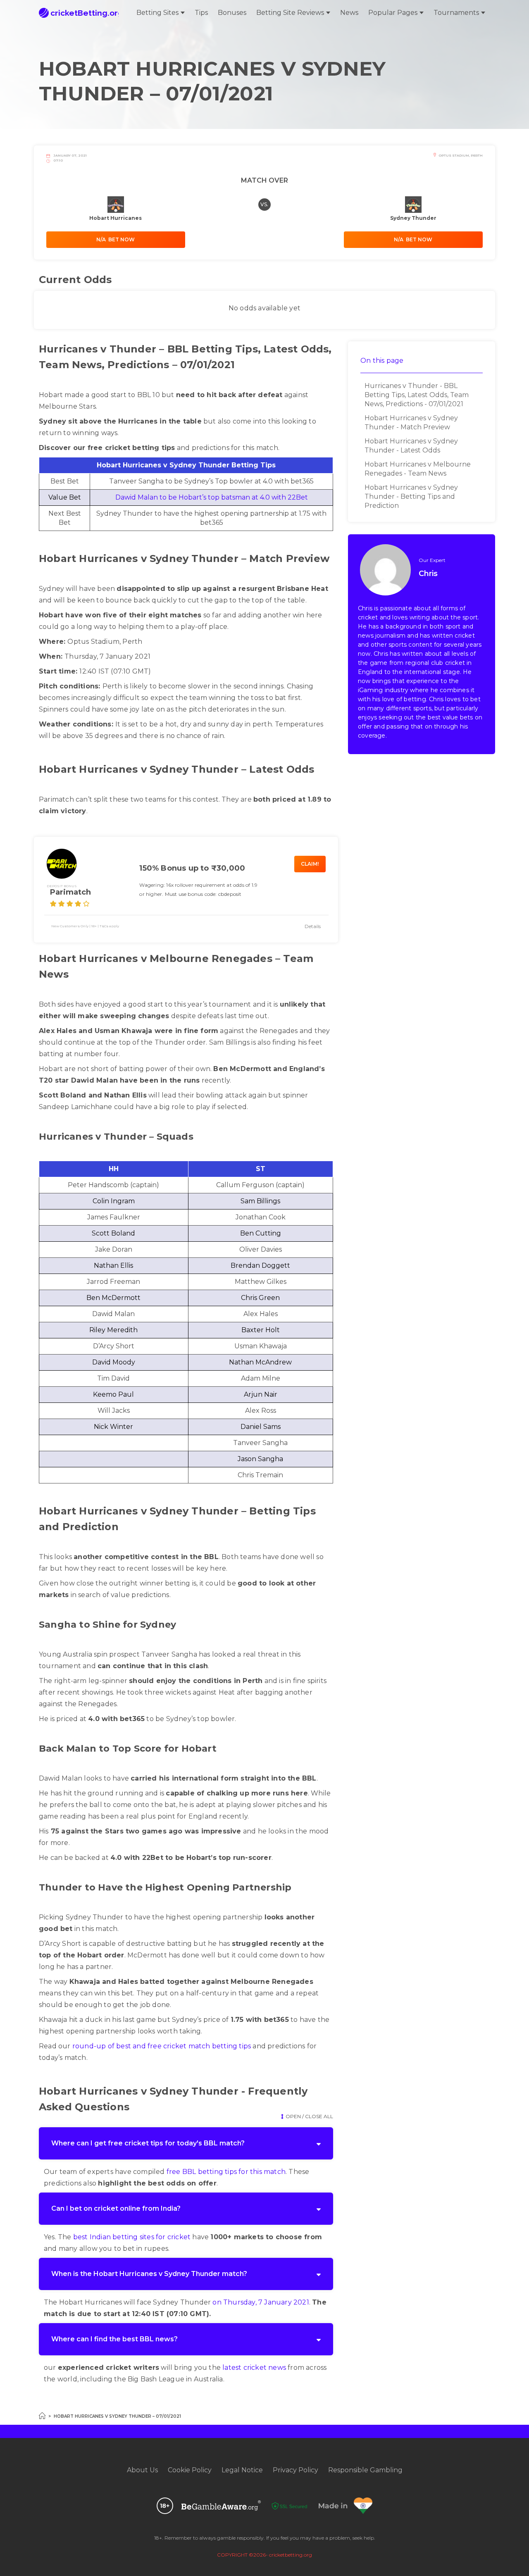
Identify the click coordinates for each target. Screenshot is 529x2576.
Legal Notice (242, 2470)
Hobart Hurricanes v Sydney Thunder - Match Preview (411, 423)
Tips (201, 13)
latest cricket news (254, 2368)
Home (42, 2416)
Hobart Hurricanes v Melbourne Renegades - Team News (418, 469)
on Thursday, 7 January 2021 (261, 2302)
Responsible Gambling (365, 2470)
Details (313, 926)
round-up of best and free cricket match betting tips (162, 2046)
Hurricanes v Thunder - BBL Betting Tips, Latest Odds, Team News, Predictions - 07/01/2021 (417, 395)
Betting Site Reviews (290, 13)
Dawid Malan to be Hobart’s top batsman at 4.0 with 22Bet (212, 497)
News (349, 13)
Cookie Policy (190, 2470)
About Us (142, 2470)
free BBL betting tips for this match (226, 2172)
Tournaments (456, 13)
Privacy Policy (295, 2470)
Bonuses (232, 13)
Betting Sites (157, 13)
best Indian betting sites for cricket (132, 2237)
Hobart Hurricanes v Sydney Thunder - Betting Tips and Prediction (411, 496)
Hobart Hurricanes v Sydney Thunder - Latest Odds (411, 446)
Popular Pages (393, 13)
